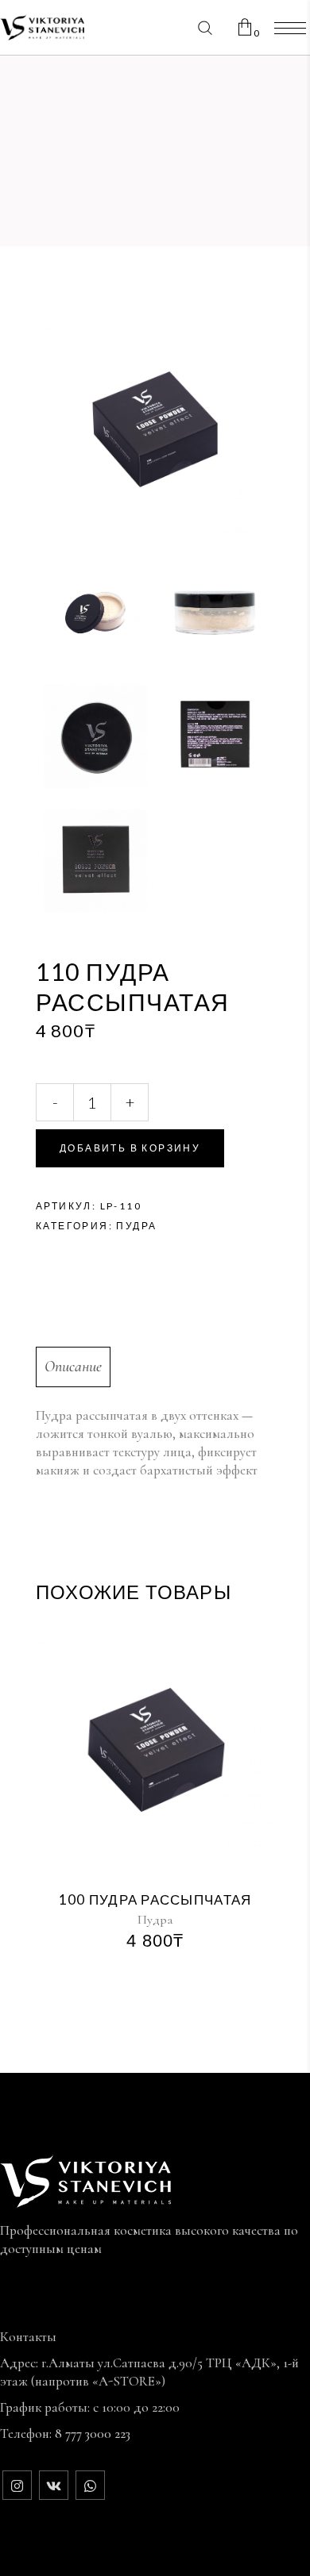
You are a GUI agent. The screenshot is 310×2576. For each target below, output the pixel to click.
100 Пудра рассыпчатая (155, 1899)
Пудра (136, 1226)
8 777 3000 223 (93, 2434)
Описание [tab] (73, 1367)
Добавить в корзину (130, 1148)
